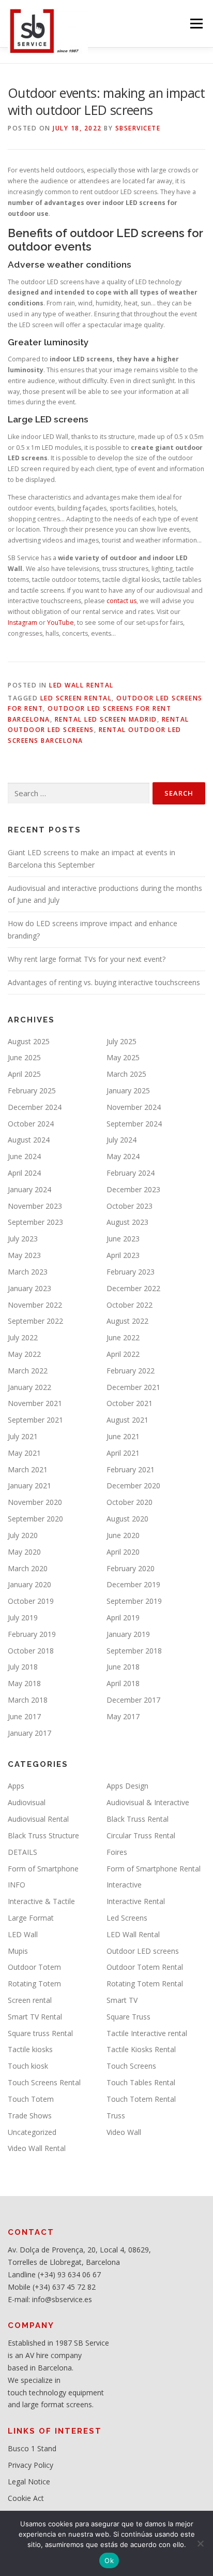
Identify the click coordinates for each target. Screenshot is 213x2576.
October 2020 (130, 1502)
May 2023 (24, 1255)
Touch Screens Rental (44, 2082)
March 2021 (28, 1469)
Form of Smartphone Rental (154, 1869)
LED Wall (23, 1934)
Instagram (22, 623)
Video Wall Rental (37, 2148)
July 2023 (23, 1239)
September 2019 (134, 1601)
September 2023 (35, 1222)
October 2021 (130, 1403)
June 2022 (123, 1337)
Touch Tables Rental (141, 2082)
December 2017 (133, 1700)
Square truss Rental (40, 2033)
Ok (109, 2560)
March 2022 (28, 1371)
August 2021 (127, 1420)
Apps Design (127, 1786)
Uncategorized (32, 2132)
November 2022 (35, 1305)
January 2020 (29, 1584)
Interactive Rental (136, 1901)
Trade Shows (30, 2116)
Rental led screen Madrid (106, 719)
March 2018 (28, 1700)
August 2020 (127, 1519)
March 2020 (28, 1568)
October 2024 (31, 1124)
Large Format (31, 1918)
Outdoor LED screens (143, 1951)
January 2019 (128, 1634)
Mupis (18, 1951)
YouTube (60, 623)
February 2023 (131, 1272)
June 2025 (24, 1057)
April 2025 (24, 1074)
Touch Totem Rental (141, 2099)
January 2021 (29, 1485)
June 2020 (123, 1535)
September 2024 (134, 1124)
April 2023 (123, 1255)
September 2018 (134, 1651)
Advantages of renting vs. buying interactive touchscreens (104, 982)
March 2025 (126, 1074)
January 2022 (29, 1387)
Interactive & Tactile (41, 1901)
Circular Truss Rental (141, 1835)
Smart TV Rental (35, 2017)
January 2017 (29, 1733)
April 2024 (24, 1173)
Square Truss (128, 2017)
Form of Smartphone (43, 1869)
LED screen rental (76, 698)
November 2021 (35, 1403)
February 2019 (32, 1634)
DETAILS (22, 1852)
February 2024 (131, 1173)
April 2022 (123, 1354)
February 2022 (131, 1371)
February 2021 (131, 1469)
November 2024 (134, 1107)
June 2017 (24, 1716)
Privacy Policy (31, 2465)
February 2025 (32, 1091)
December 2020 (133, 1485)
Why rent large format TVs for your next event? (87, 959)
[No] (200, 2543)
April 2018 (123, 1683)
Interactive (124, 1885)
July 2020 (23, 1535)
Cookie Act (26, 2498)
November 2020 (35, 1502)
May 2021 (24, 1453)
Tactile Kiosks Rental (141, 2049)
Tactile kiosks (30, 2049)
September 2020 (35, 1519)
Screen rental (30, 2000)
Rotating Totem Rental (145, 1984)
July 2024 (121, 1140)
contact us (121, 601)
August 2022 (127, 1321)
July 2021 (23, 1436)
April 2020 (123, 1552)
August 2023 (127, 1222)
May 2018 (24, 1683)
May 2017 (123, 1716)
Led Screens (127, 1918)
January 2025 (128, 1091)
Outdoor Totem (34, 1967)
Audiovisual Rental (38, 1819)
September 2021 (35, 1420)
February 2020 (131, 1568)
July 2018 (23, 1667)
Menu (196, 24)
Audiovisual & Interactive (148, 1802)
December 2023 (133, 1189)
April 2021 (123, 1453)
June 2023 (123, 1239)
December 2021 (133, 1387)
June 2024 (24, 1156)
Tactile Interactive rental (147, 2033)
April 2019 (123, 1618)
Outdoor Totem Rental (145, 1967)
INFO (17, 1885)
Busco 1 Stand (32, 2448)
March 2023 (28, 1272)
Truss (116, 2116)
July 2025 (121, 1041)
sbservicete (138, 128)
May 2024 (123, 1156)
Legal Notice (29, 2482)
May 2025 (123, 1057)
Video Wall (124, 2132)
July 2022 (23, 1337)
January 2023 (29, 1288)
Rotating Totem (34, 1984)
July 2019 (23, 1618)
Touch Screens (131, 2066)
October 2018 (31, 1651)
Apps (16, 1786)
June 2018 (123, 1667)
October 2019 (31, 1601)
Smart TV (122, 2000)
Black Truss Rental (138, 1819)
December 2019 (133, 1584)
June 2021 (123, 1436)
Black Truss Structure (43, 1835)
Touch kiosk (28, 2066)
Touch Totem (31, 2099)
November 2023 (35, 1206)
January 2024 (29, 1189)
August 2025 (29, 1041)
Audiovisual (27, 1802)
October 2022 (130, 1305)
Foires (117, 1852)
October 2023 (130, 1206)
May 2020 (24, 1552)
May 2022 (24, 1354)
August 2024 (29, 1140)
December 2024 (35, 1107)
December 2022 (133, 1288)
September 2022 (35, 1321)
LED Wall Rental (81, 685)
